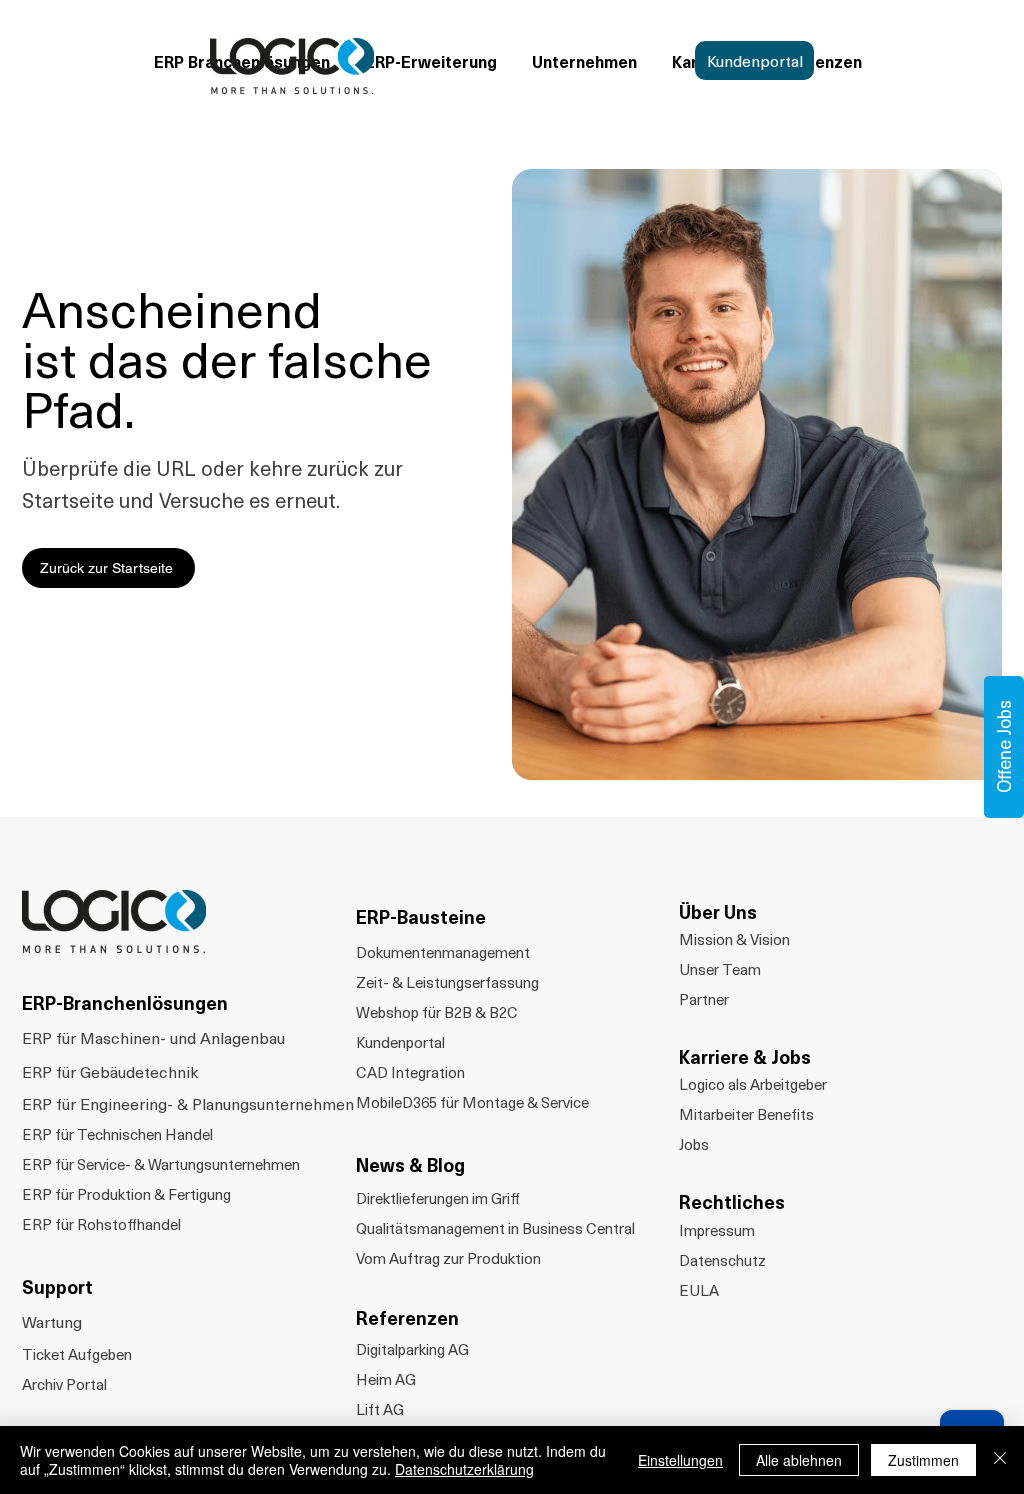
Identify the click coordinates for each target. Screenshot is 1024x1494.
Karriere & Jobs (745, 1056)
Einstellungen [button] (680, 1460)
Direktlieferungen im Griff (438, 1198)
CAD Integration (410, 1072)
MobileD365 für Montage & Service (472, 1102)
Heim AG (386, 1379)
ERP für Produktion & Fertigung (126, 1194)
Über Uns (718, 911)
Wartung (52, 1321)
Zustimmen (923, 1460)
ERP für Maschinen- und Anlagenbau (153, 1037)
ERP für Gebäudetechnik (110, 1071)
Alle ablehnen (799, 1460)
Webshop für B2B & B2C (437, 1012)
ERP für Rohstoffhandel (101, 1224)
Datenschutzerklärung (464, 1469)
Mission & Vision (734, 939)
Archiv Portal (64, 1384)
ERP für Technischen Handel (117, 1134)
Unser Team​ (720, 969)
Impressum (717, 1230)
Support (57, 1286)
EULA (699, 1290)
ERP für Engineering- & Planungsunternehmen (188, 1103)
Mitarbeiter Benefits (746, 1114)
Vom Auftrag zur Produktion (448, 1258)
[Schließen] (1000, 1460)
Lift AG (380, 1409)
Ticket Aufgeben (77, 1354)
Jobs (694, 1144)
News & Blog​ (410, 1164)
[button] (588, 61)
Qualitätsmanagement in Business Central (495, 1228)
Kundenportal (400, 1042)
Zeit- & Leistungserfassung (447, 982)
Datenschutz (722, 1260)
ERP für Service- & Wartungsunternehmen (161, 1164)
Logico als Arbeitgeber (753, 1084)
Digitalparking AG (412, 1349)
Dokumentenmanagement (443, 952)
